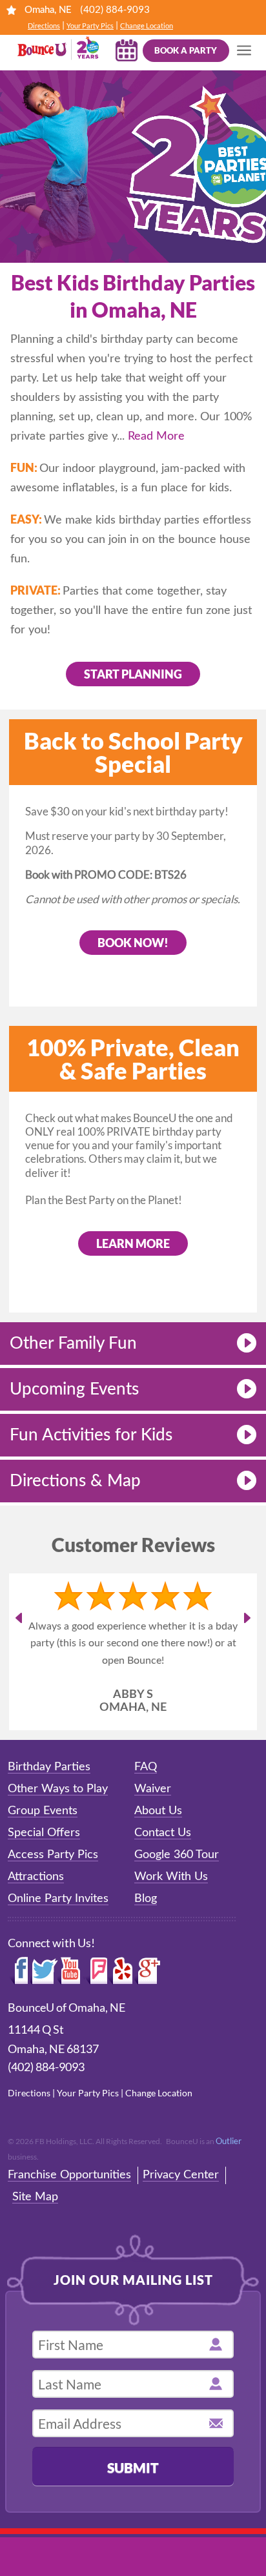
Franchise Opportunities (69, 2209)
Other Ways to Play (58, 1823)
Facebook (19, 2005)
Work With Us (171, 1911)
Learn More (133, 1243)
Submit (133, 2501)
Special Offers (44, 1867)
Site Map (35, 2231)
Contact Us (163, 1867)
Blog (146, 1933)
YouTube (71, 2005)
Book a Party (186, 50)
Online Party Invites (58, 1933)
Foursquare (96, 2005)
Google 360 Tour (177, 1889)
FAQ (146, 1801)
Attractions (36, 1911)
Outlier (229, 2175)
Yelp (121, 2005)
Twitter (44, 2005)
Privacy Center (181, 2209)
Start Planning (133, 674)
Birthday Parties (49, 1801)
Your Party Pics (90, 26)
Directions (44, 26)
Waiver (153, 1823)
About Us (158, 1845)
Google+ (148, 2005)
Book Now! (133, 943)
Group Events (43, 1845)
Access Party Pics (53, 1889)
